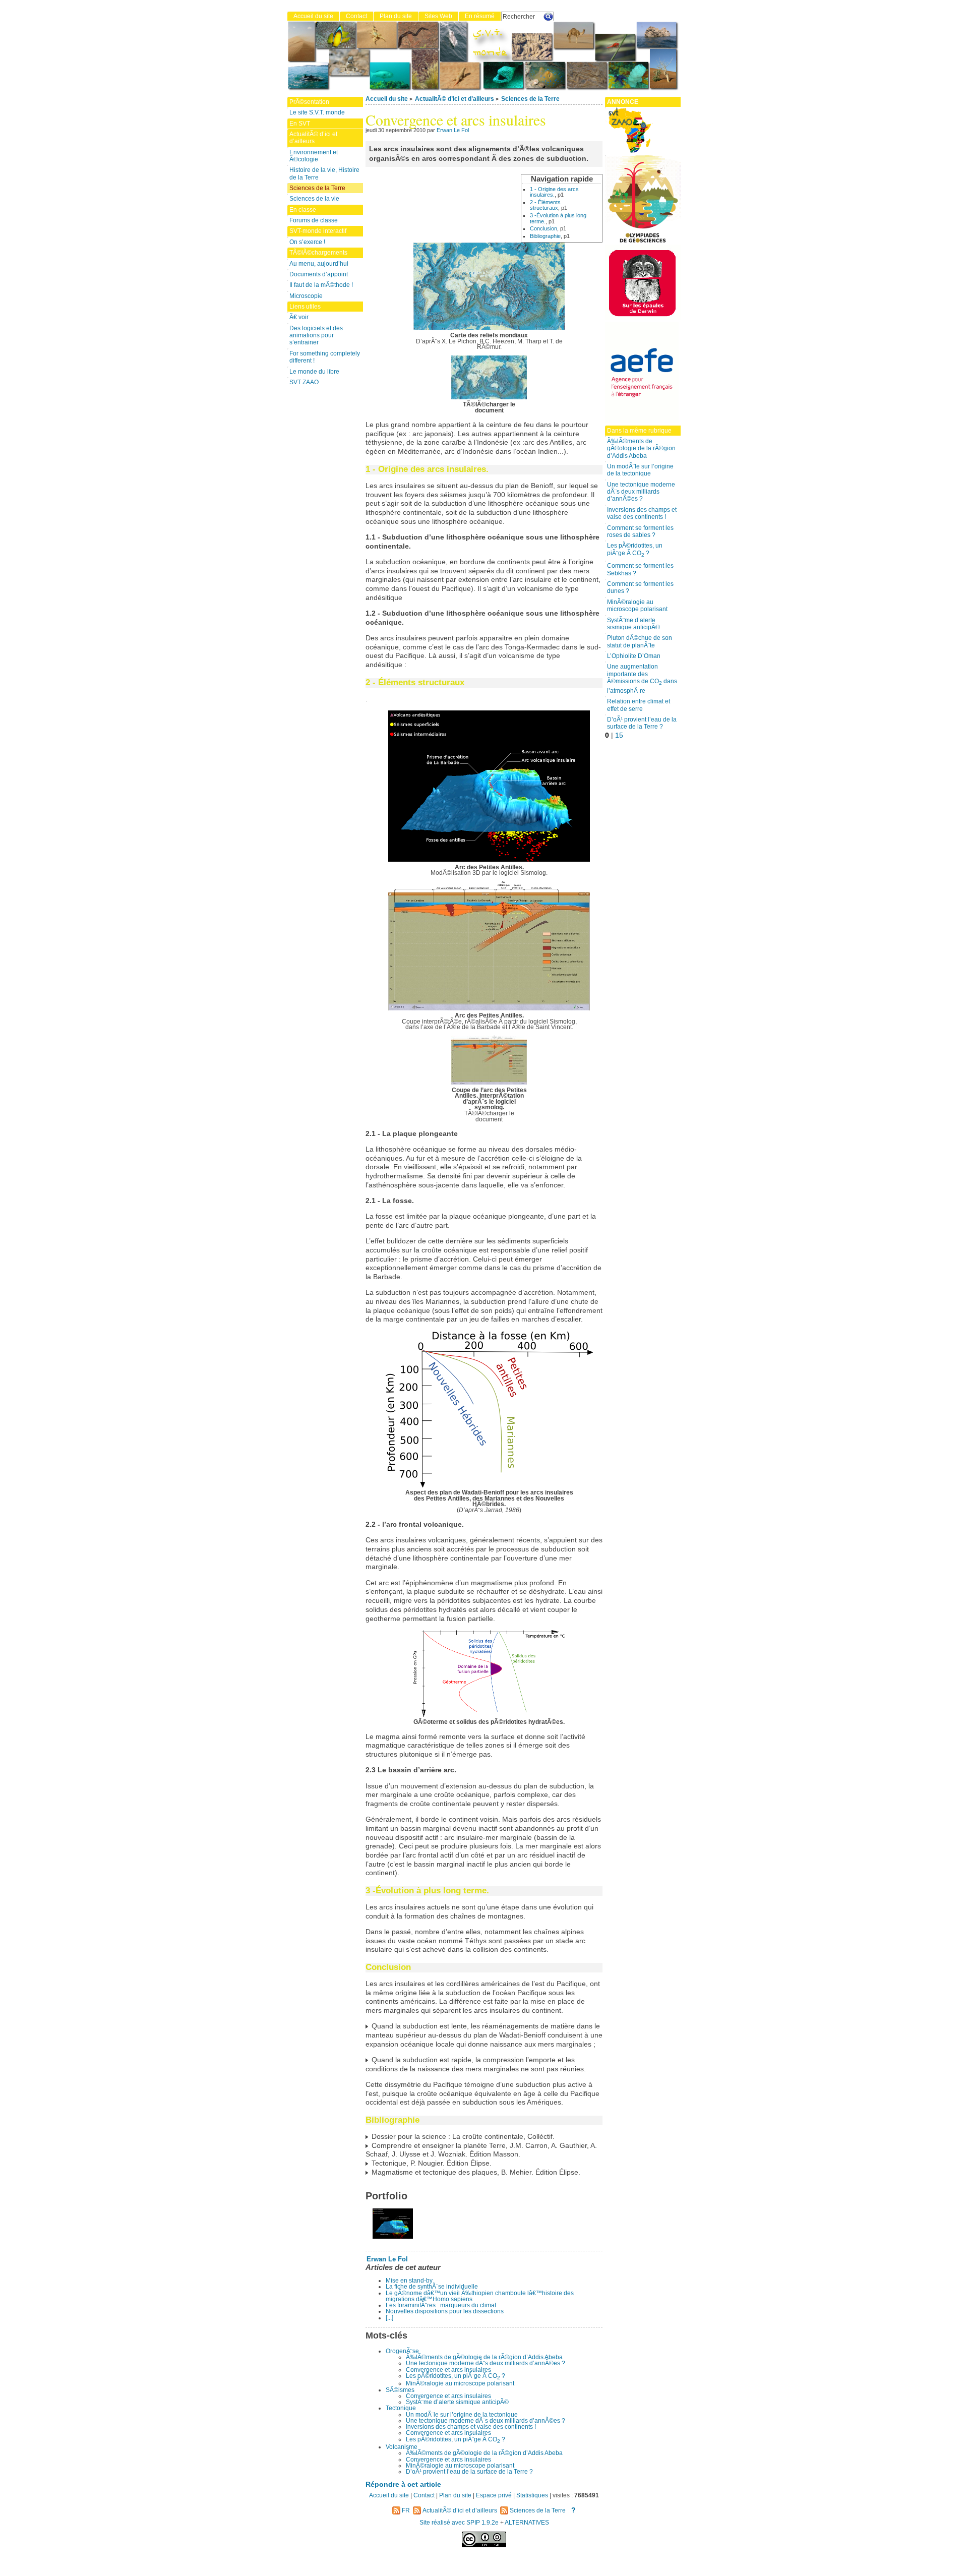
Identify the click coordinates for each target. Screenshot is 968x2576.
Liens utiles (305, 307)
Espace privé (494, 2495)
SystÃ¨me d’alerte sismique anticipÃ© (457, 2402)
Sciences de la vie (314, 199)
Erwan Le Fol (453, 130)
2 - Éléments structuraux (545, 205)
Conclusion (543, 228)
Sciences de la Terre (530, 99)
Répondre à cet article (403, 2484)
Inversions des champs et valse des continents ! (471, 2427)
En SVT (300, 124)
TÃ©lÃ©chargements (318, 253)
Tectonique (401, 2408)
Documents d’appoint (319, 274)
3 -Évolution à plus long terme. (558, 218)
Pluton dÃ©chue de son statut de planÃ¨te (640, 641)
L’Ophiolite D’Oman (634, 656)
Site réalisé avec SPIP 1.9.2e (459, 2523)
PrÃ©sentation (309, 102)
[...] (389, 2318)
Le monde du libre (314, 372)
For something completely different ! (325, 357)
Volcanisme (402, 2447)
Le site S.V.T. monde (317, 112)
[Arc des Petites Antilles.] (389, 2236)
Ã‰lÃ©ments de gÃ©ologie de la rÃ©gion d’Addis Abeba (484, 2357)
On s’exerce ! (307, 242)
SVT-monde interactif (318, 231)
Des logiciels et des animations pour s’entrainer (316, 336)
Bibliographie (545, 236)
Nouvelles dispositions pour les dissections (445, 2311)
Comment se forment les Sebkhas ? (640, 569)
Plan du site (396, 16)
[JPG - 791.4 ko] (489, 1083)
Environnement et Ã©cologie (314, 156)
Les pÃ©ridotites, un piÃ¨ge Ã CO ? (456, 2376)
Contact (356, 16)
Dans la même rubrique (639, 431)
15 (619, 735)
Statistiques (532, 2495)
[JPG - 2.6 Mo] (489, 397)
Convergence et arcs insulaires (448, 2370)
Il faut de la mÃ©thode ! (321, 285)
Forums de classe (314, 220)
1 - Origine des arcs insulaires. (554, 192)
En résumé (480, 16)
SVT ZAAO (304, 382)
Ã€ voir (299, 317)
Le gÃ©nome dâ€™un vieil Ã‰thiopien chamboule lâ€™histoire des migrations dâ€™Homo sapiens (480, 2296)
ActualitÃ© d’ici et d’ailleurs (455, 99)
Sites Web (438, 16)
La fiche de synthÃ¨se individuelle (432, 2287)
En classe (303, 210)
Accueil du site (387, 99)
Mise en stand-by (409, 2281)
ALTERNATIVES (527, 2523)
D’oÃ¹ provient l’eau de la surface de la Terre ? (469, 2472)
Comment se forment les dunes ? (640, 587)
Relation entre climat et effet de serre (639, 705)
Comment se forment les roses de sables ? (640, 531)
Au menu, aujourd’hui (319, 264)
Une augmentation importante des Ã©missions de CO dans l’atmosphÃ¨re (642, 678)
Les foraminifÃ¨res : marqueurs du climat (441, 2305)
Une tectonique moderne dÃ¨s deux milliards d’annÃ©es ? (486, 2363)
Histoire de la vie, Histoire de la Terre (324, 173)
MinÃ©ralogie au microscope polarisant (460, 2383)
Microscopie (306, 296)
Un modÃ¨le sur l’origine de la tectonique (462, 2415)
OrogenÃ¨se (402, 2351)
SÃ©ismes (400, 2390)
